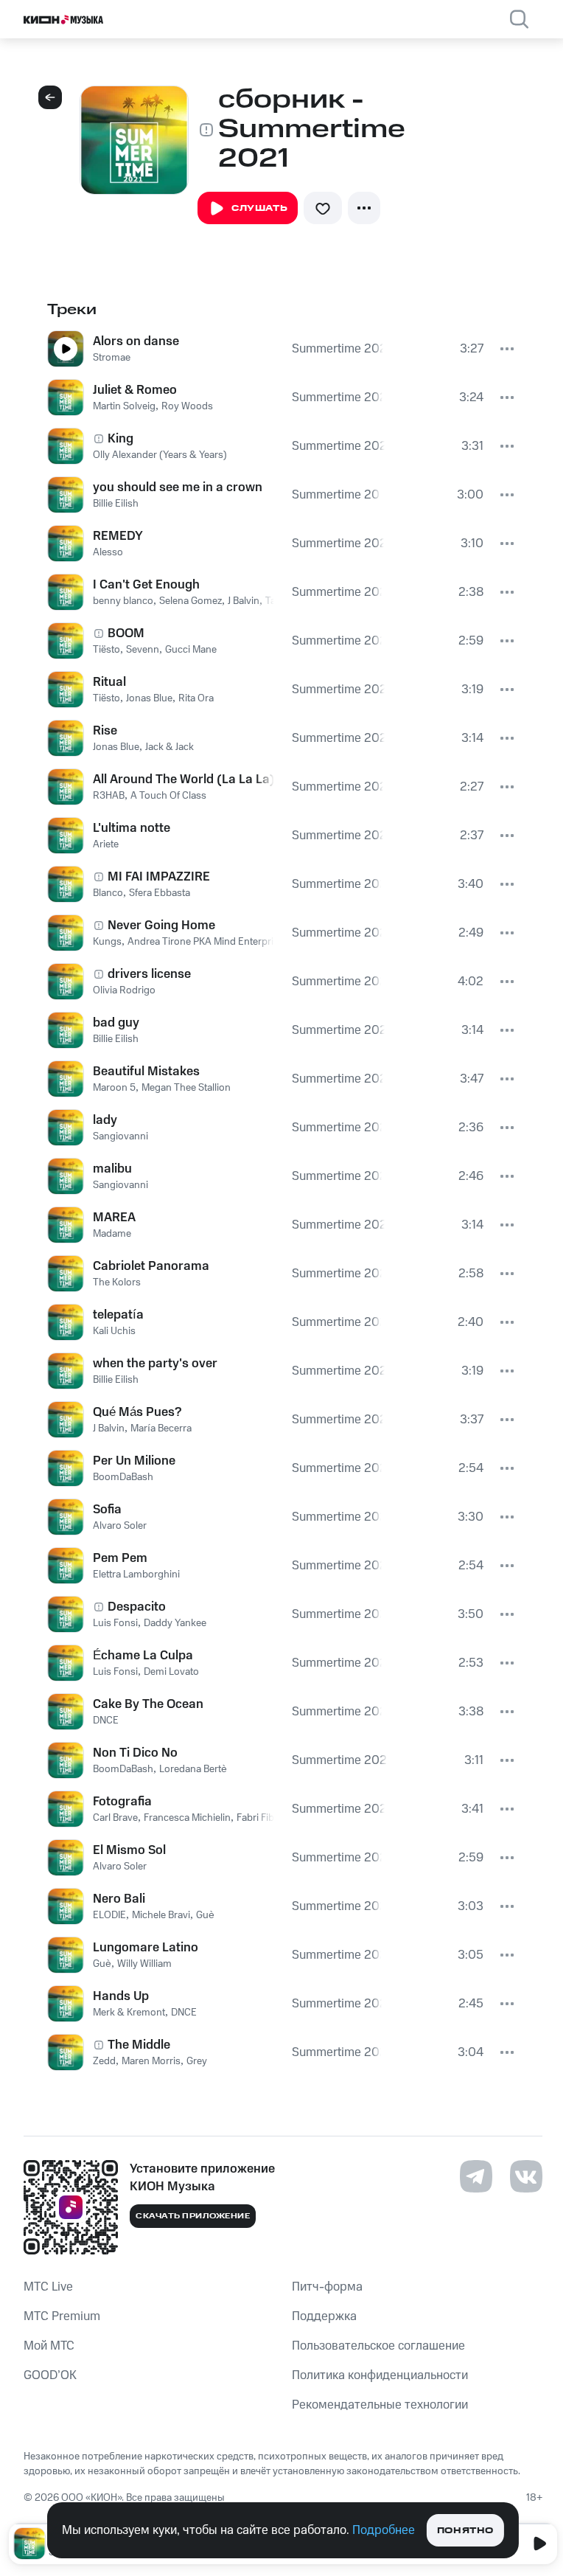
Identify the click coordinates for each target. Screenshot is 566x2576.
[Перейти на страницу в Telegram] (476, 2176)
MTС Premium (62, 2316)
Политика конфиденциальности (380, 2375)
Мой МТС (49, 2346)
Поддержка (324, 2316)
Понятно (465, 2531)
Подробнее (384, 2530)
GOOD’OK (50, 2375)
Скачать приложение (193, 2216)
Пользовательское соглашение (378, 2346)
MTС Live (48, 2287)
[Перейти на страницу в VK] (526, 2176)
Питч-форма (327, 2287)
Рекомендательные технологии (380, 2405)
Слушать (259, 208)
